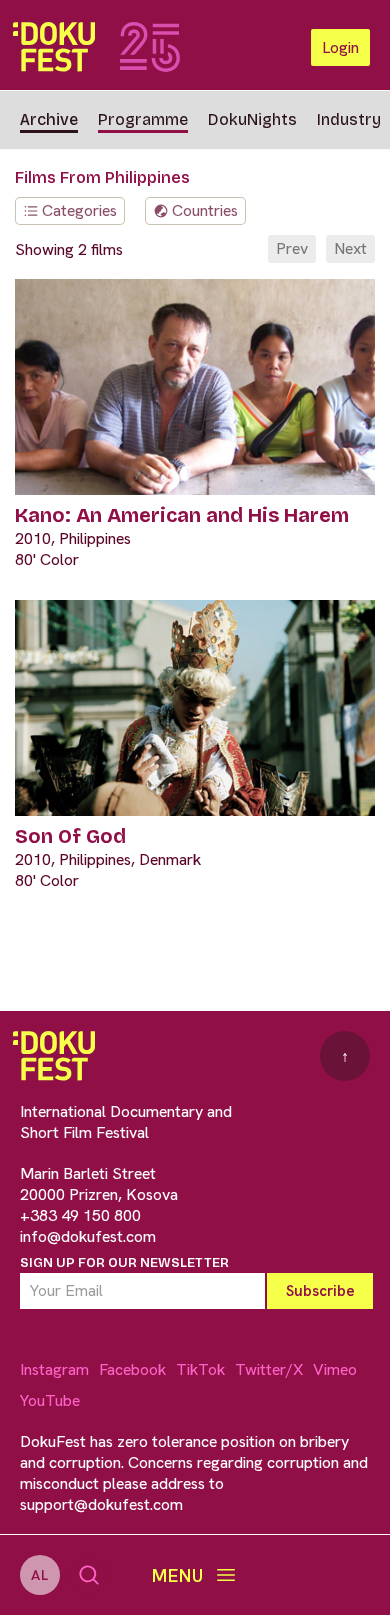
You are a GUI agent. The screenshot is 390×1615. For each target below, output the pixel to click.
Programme (143, 119)
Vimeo (335, 1369)
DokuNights (252, 119)
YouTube (50, 1400)
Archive (49, 119)
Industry (349, 119)
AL (40, 1575)
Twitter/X (269, 1369)
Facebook (132, 1369)
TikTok (200, 1369)
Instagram (54, 1369)
